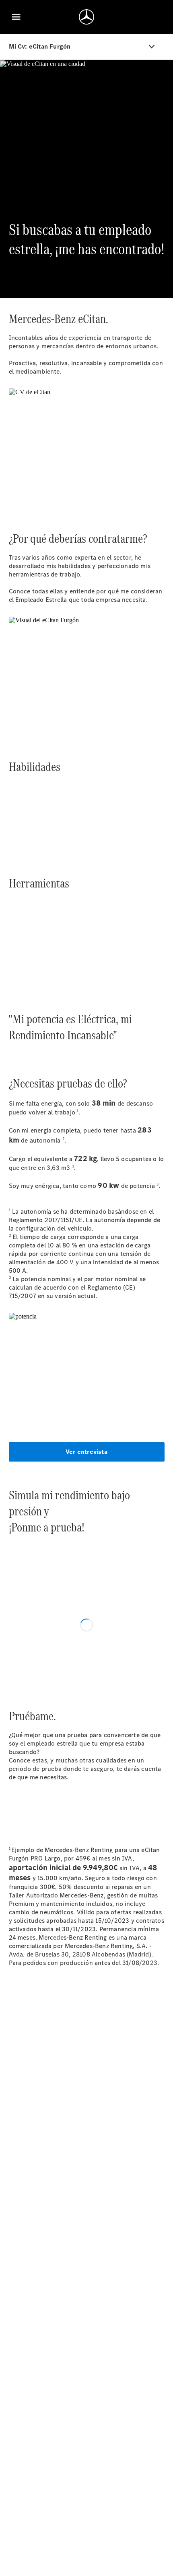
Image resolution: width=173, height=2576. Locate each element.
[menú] (16, 17)
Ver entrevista (86, 1452)
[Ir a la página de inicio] (86, 17)
